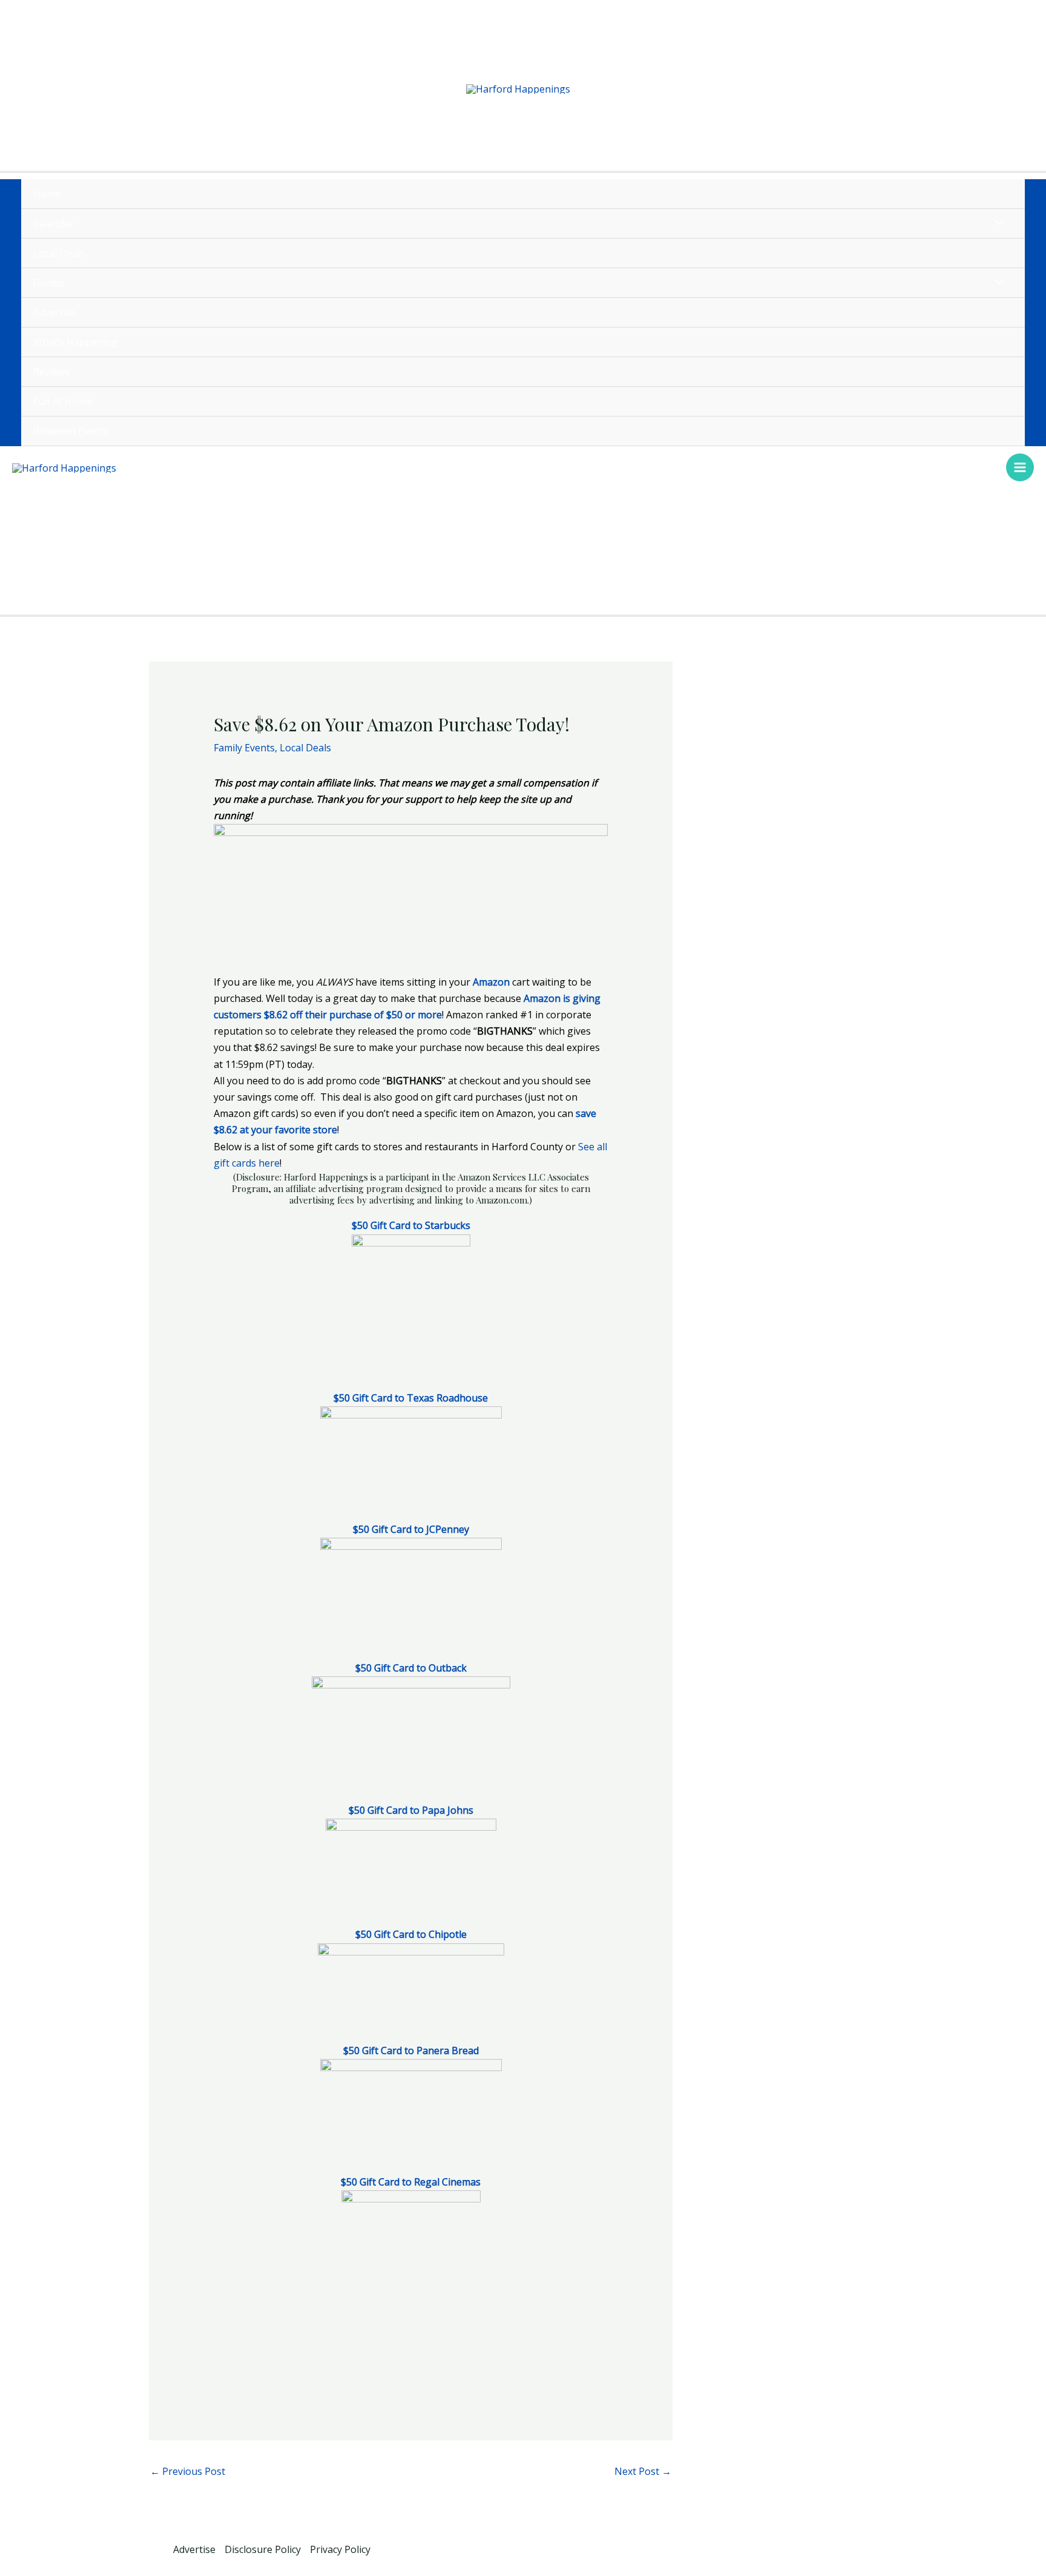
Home (47, 194)
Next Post (643, 2471)
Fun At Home (63, 401)
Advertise (54, 312)
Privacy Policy (340, 2549)
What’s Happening (75, 342)
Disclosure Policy (263, 2549)
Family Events (244, 748)
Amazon (491, 982)
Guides (49, 283)
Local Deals (59, 253)
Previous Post (188, 2471)
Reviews (51, 372)
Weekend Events (71, 431)
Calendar (54, 223)
